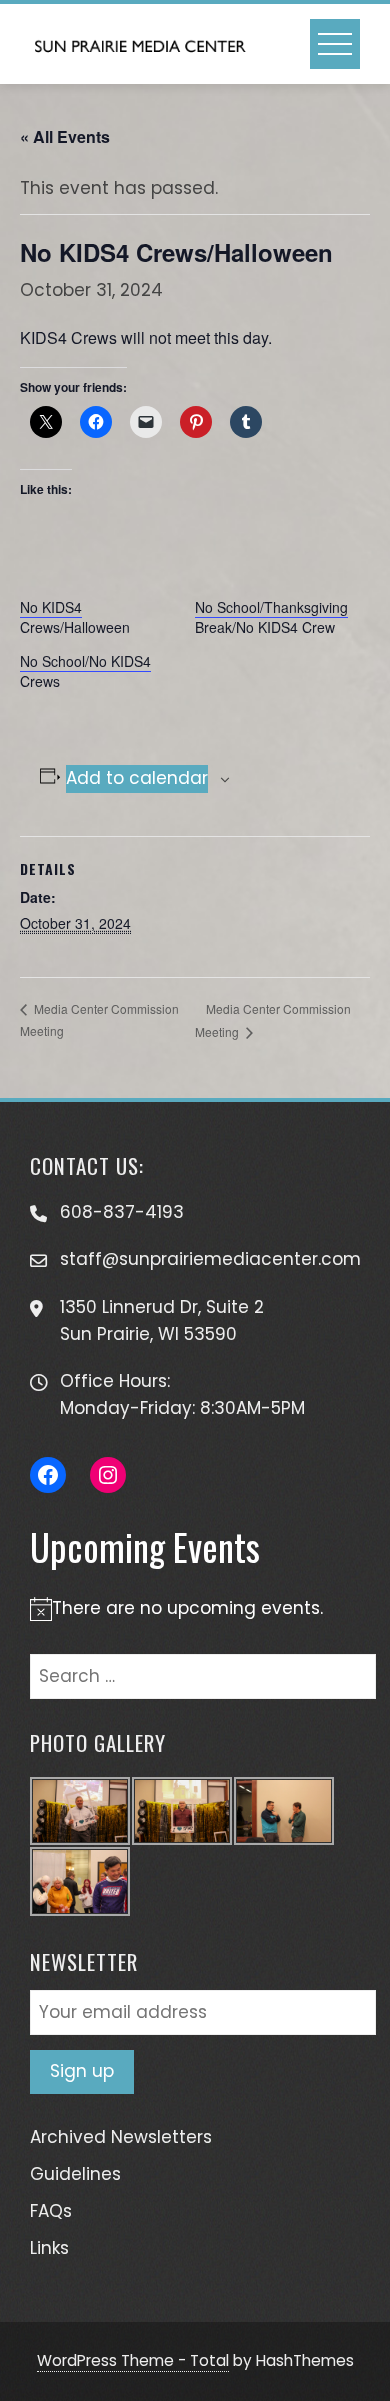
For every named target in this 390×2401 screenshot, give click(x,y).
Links (49, 2248)
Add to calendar (137, 778)
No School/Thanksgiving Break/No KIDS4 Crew (271, 617)
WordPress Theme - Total (133, 2360)
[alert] (195, 1608)
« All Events (65, 136)
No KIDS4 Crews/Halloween (75, 617)
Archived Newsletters (121, 2137)
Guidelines (75, 2174)
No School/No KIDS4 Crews (85, 671)
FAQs (51, 2211)
